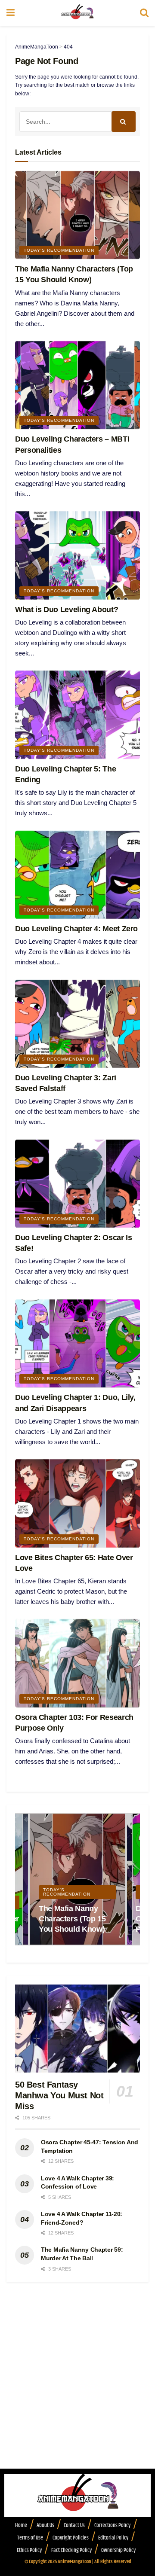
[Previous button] (22, 1879)
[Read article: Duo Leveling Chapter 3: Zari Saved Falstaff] (77, 1024)
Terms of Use (30, 2538)
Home (21, 2525)
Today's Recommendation (59, 250)
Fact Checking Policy (71, 2550)
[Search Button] (144, 13)
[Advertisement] (77, 2388)
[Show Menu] (11, 13)
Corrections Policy (112, 2525)
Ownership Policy (118, 2550)
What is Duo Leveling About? (67, 610)
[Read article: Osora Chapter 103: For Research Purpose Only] (77, 1663)
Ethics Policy (29, 2550)
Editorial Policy (113, 2538)
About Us (45, 2525)
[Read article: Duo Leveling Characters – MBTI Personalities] (77, 385)
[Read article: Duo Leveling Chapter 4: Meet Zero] (77, 875)
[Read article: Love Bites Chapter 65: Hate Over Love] (77, 1503)
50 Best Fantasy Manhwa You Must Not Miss (59, 2095)
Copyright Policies (71, 2538)
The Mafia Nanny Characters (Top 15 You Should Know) (72, 1919)
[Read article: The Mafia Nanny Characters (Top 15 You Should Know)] (77, 215)
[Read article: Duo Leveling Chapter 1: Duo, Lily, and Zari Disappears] (77, 1343)
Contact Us (74, 2525)
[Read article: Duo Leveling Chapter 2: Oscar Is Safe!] (77, 1184)
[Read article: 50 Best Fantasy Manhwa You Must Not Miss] (77, 2029)
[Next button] (133, 1879)
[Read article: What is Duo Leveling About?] (77, 555)
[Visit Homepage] (77, 13)
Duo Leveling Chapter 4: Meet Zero (76, 929)
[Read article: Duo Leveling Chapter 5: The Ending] (77, 715)
